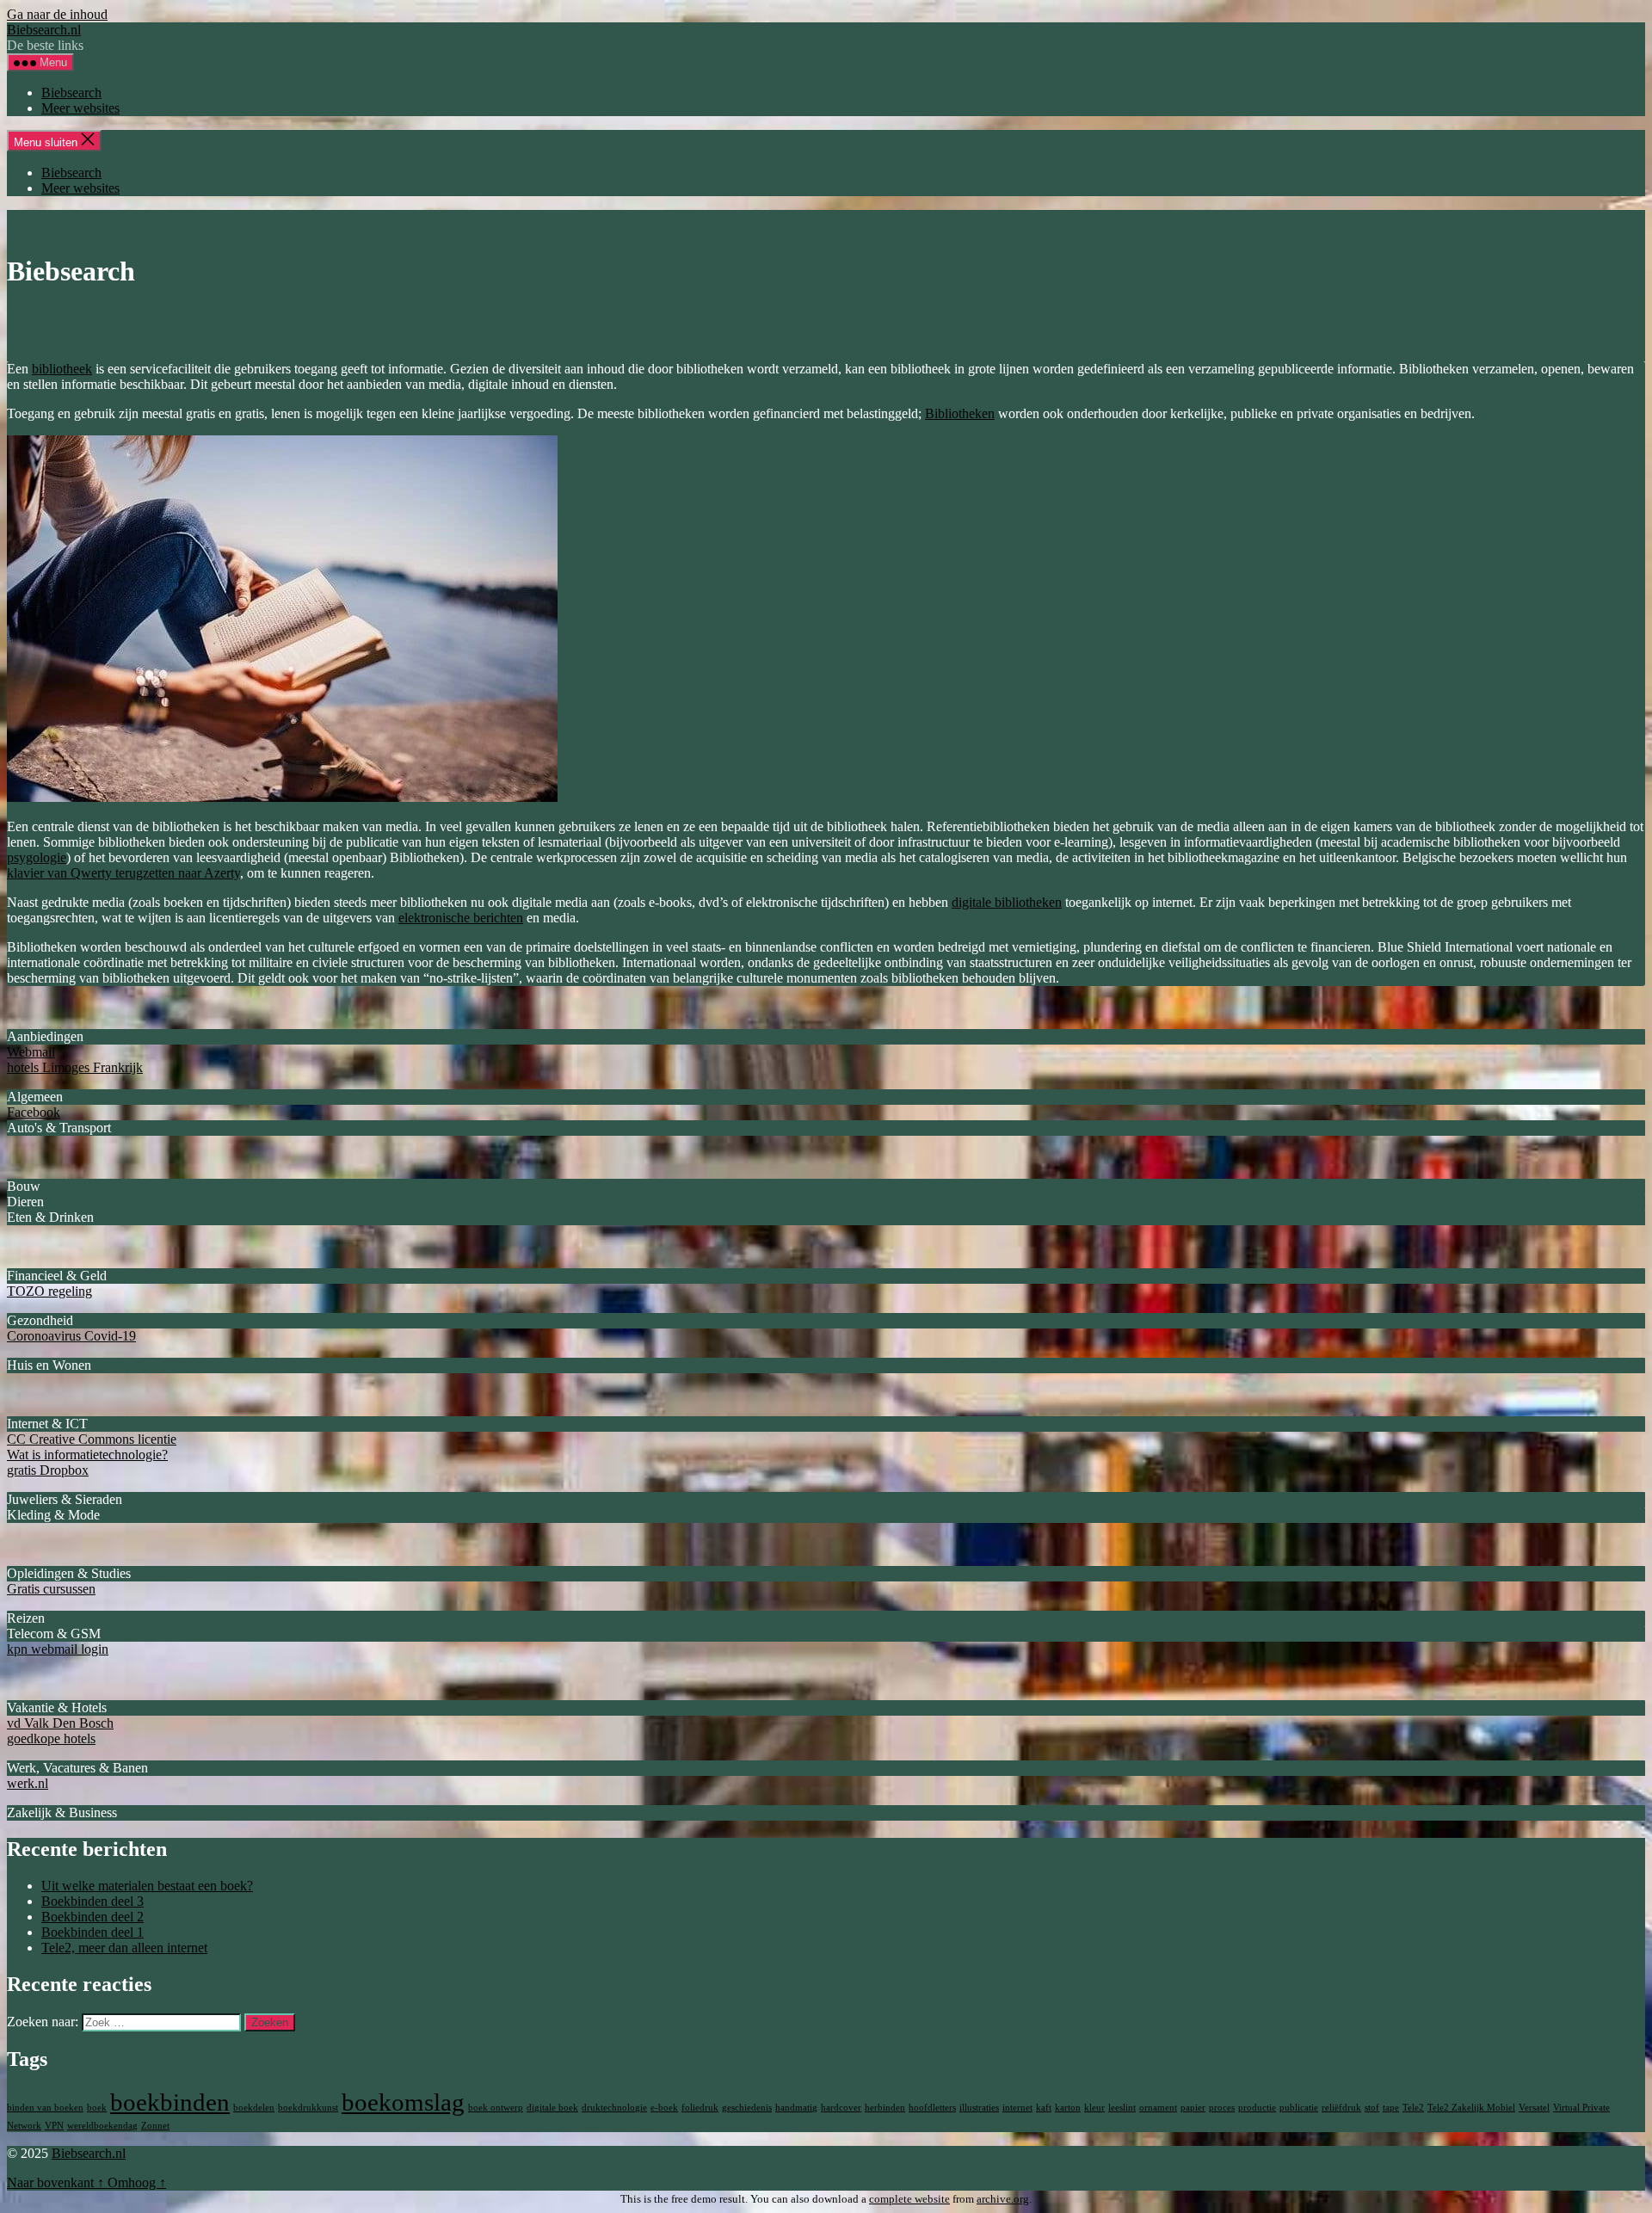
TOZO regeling (49, 1291)
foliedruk (700, 2108)
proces (1222, 2108)
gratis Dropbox (48, 1470)
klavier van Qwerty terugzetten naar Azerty (123, 873)
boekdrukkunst (308, 2108)
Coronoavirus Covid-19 (71, 1336)
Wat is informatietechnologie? (87, 1455)
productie (1257, 2108)
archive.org (1003, 2199)
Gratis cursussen (51, 1589)
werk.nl (28, 1783)
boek (97, 2108)
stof (1372, 2108)
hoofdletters (932, 2108)
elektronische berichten (461, 918)
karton (1068, 2108)
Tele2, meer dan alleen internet (124, 1948)
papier (1193, 2108)
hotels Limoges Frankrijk (75, 1067)
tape (1391, 2108)
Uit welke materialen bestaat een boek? (147, 1886)
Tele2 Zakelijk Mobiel (1471, 2108)
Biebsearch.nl (44, 30)
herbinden (885, 2108)
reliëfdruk (1341, 2108)
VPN (54, 2126)
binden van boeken (45, 2108)
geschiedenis (747, 2108)
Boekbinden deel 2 (92, 1917)
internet (1017, 2108)
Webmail (31, 1052)
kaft (1044, 2108)
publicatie (1299, 2108)
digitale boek (552, 2108)
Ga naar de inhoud (57, 14)
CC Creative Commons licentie (92, 1439)
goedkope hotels (51, 1738)
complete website (909, 2199)
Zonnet (155, 2126)
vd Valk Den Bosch (60, 1723)
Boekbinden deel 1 (92, 1932)
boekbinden (170, 2102)
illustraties (979, 2108)
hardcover (841, 2108)
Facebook (34, 1112)
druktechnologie (614, 2108)
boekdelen (254, 2108)
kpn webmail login (58, 1649)
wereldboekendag (102, 2126)
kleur (1094, 2108)
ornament (1158, 2108)
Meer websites (80, 108)
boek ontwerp (496, 2108)
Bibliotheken (960, 413)
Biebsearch (71, 92)
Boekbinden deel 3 (92, 1901)
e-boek (664, 2108)
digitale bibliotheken (1007, 902)
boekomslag (403, 2102)
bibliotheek (62, 369)
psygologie (37, 857)
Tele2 (1413, 2108)
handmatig (796, 2108)
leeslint (1122, 2108)
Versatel (1534, 2108)
